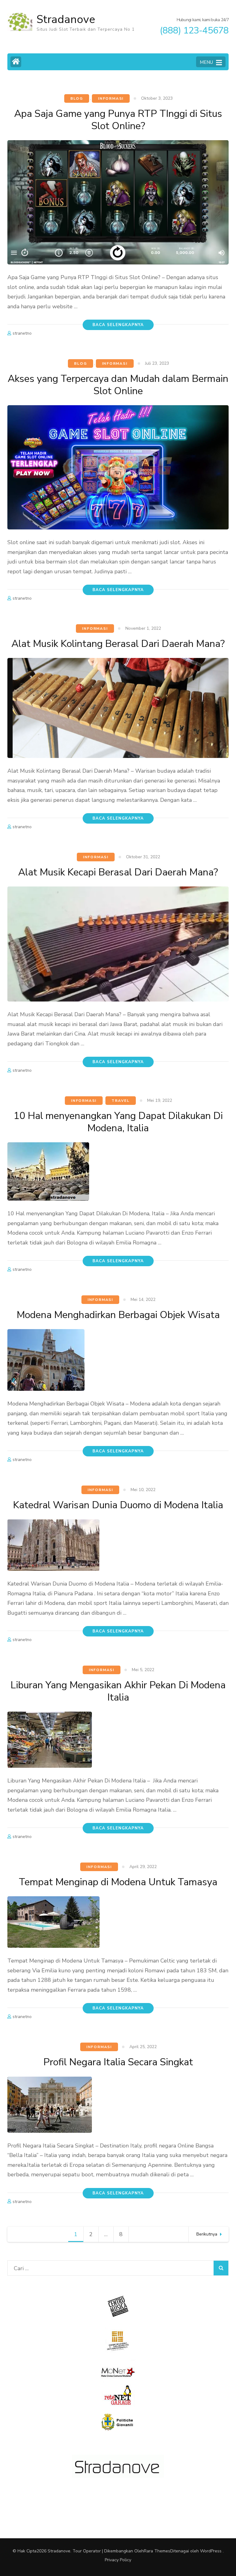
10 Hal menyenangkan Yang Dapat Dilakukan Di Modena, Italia (118, 1122)
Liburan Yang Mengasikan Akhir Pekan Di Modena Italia (118, 1691)
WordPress (211, 2551)
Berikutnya (207, 2234)
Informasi (111, 98)
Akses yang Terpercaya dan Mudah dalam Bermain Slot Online (118, 385)
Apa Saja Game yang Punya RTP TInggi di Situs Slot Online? (118, 120)
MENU (206, 62)
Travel (121, 1101)
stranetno (22, 333)
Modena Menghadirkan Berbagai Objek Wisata (118, 1315)
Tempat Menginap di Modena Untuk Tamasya (118, 1882)
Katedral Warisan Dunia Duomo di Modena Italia (118, 1505)
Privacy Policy (118, 2560)
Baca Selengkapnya (118, 325)
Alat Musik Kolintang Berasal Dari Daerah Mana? (118, 644)
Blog (77, 98)
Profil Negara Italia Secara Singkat (118, 2062)
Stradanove (66, 19)
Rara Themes (157, 2551)
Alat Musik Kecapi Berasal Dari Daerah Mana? (118, 872)
